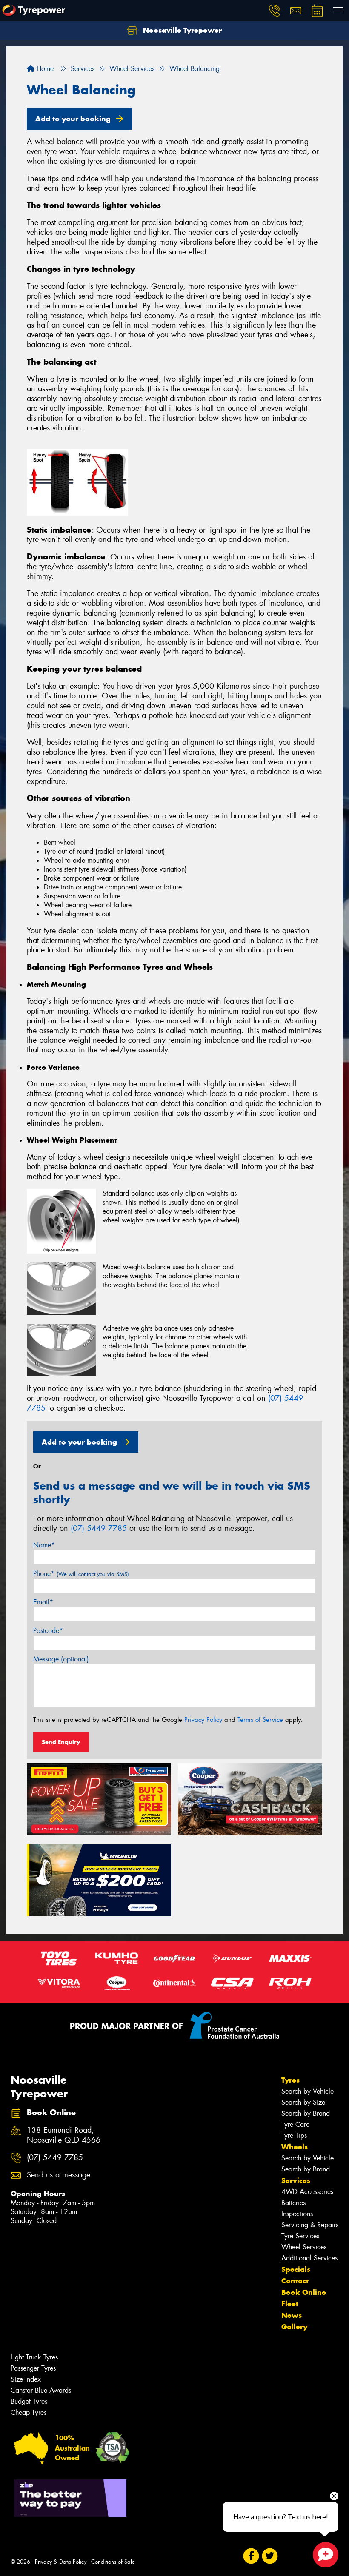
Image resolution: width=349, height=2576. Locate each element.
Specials (296, 2269)
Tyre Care (295, 2124)
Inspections (297, 2214)
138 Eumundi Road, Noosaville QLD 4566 (64, 2135)
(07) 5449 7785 (99, 1528)
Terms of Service (260, 1720)
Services (296, 2180)
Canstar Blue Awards (41, 2390)
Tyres (290, 2080)
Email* (43, 1602)
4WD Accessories (307, 2192)
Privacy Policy (203, 1720)
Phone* (81, 1574)
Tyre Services (300, 2236)
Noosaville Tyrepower (181, 30)
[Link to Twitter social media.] (270, 2556)
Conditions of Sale (113, 2562)
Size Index (26, 2379)
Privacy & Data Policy (61, 2562)
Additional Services (309, 2258)
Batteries (293, 2203)
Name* (44, 1545)
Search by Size (303, 2102)
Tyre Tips (294, 2136)
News (292, 2315)
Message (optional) (61, 1659)
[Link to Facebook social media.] (251, 2556)
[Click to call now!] (275, 11)
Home (44, 69)
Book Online (304, 2292)
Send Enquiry (61, 1742)
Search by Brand (306, 2113)
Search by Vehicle (308, 2091)
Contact (295, 2281)
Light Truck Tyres (34, 2357)
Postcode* (48, 1631)
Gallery (294, 2327)
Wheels (295, 2147)
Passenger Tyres (33, 2368)
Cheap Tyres (29, 2412)
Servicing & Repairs (310, 2225)
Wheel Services (304, 2247)
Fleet (290, 2304)
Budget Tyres (29, 2401)
